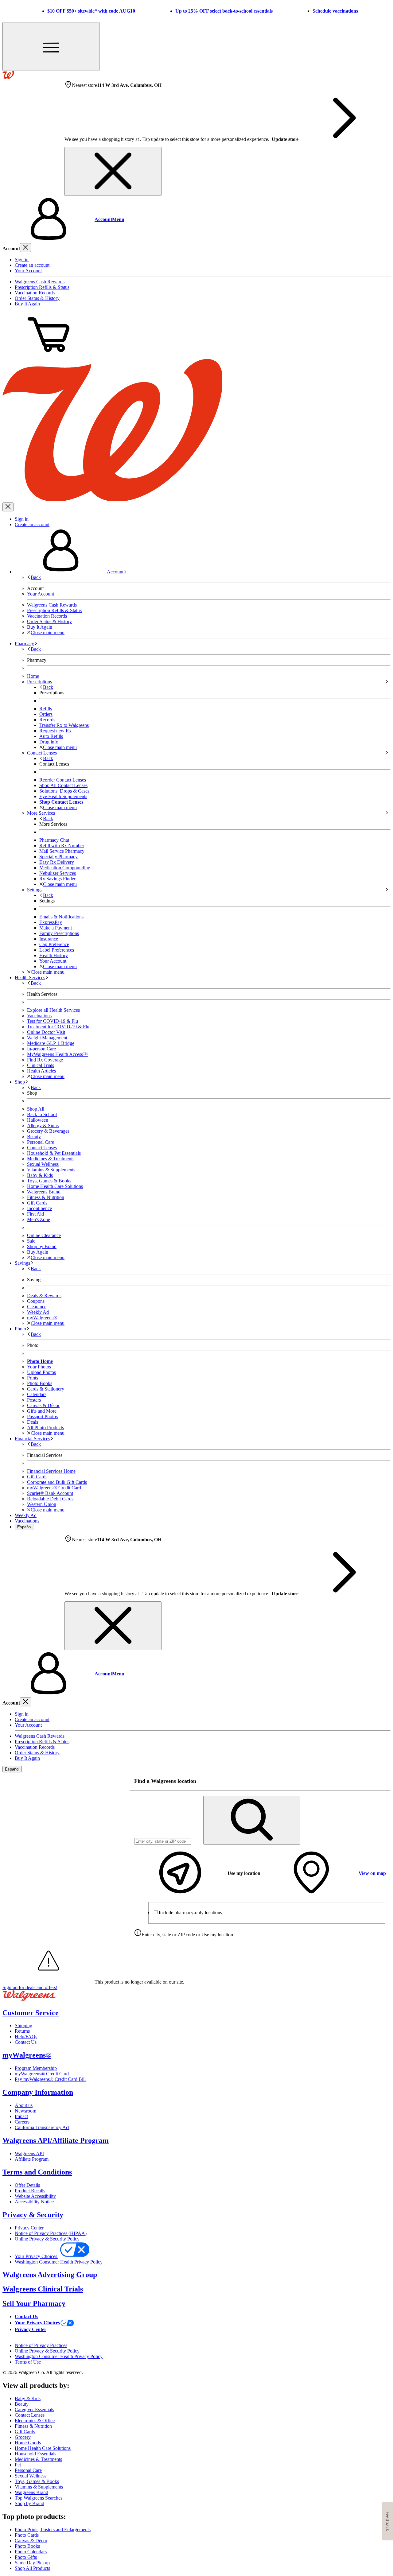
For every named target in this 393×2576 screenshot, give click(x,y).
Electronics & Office (35, 2421)
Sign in (22, 260)
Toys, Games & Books (49, 1181)
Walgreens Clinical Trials (43, 2289)
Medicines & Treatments (51, 1159)
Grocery (23, 2437)
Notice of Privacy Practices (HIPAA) (51, 2233)
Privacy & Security (33, 2215)
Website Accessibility (35, 2196)
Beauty (34, 1137)
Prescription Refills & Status (42, 287)
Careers (22, 2122)
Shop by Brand (42, 1246)
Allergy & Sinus (43, 1125)
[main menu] (51, 47)
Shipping (23, 2025)
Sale (31, 1241)
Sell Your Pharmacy (34, 2303)
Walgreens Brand (44, 1192)
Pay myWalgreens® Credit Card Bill (50, 2079)
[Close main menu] (8, 507)
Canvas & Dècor (31, 2541)
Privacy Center (29, 2228)
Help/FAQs (26, 2037)
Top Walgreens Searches (39, 2498)
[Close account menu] (25, 248)
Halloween (38, 1120)
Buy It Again (27, 304)
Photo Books (27, 2546)
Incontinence (39, 1208)
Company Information (38, 2092)
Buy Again (38, 1252)
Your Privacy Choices (37, 2256)
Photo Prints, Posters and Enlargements (53, 2529)
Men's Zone (39, 1219)
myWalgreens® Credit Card (42, 2074)
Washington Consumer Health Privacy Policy (59, 2262)
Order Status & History (37, 298)
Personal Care (41, 1142)
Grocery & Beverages (48, 1131)
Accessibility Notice (34, 2202)
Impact (21, 2116)
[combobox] (163, 1841)
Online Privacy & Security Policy (47, 2239)
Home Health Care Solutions (55, 1186)
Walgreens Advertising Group (50, 2275)
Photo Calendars (31, 2552)
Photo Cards (27, 2535)
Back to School (42, 1114)
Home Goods (28, 2443)
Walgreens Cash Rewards (40, 282)
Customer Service (31, 2013)
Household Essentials (35, 2454)
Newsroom (25, 2111)
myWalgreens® (27, 2055)
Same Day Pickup (32, 2563)
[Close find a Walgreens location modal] (382, 1781)
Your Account (28, 271)
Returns (22, 2031)
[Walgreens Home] (8, 77)
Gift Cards (37, 1203)
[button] (196, 219)
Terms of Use (28, 2362)
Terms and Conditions (37, 2172)
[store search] (252, 1820)
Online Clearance (44, 1235)
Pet (18, 2465)
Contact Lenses (42, 1148)
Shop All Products (32, 2568)
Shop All (36, 1109)
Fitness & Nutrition (46, 1197)
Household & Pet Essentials (54, 1153)
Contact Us (26, 2042)
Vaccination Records (35, 293)
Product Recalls (30, 2191)
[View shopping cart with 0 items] (49, 356)
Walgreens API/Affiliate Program (56, 2140)
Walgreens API (29, 2153)
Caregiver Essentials (34, 2409)
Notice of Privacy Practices (41, 2345)
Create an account (32, 265)
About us (24, 2105)
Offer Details (27, 2185)
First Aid (35, 1214)
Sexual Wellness (43, 1164)
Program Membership (36, 2068)
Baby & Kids (40, 1175)
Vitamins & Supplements (51, 1170)
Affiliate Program (32, 2159)
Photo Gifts (26, 2557)
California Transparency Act (42, 2127)
